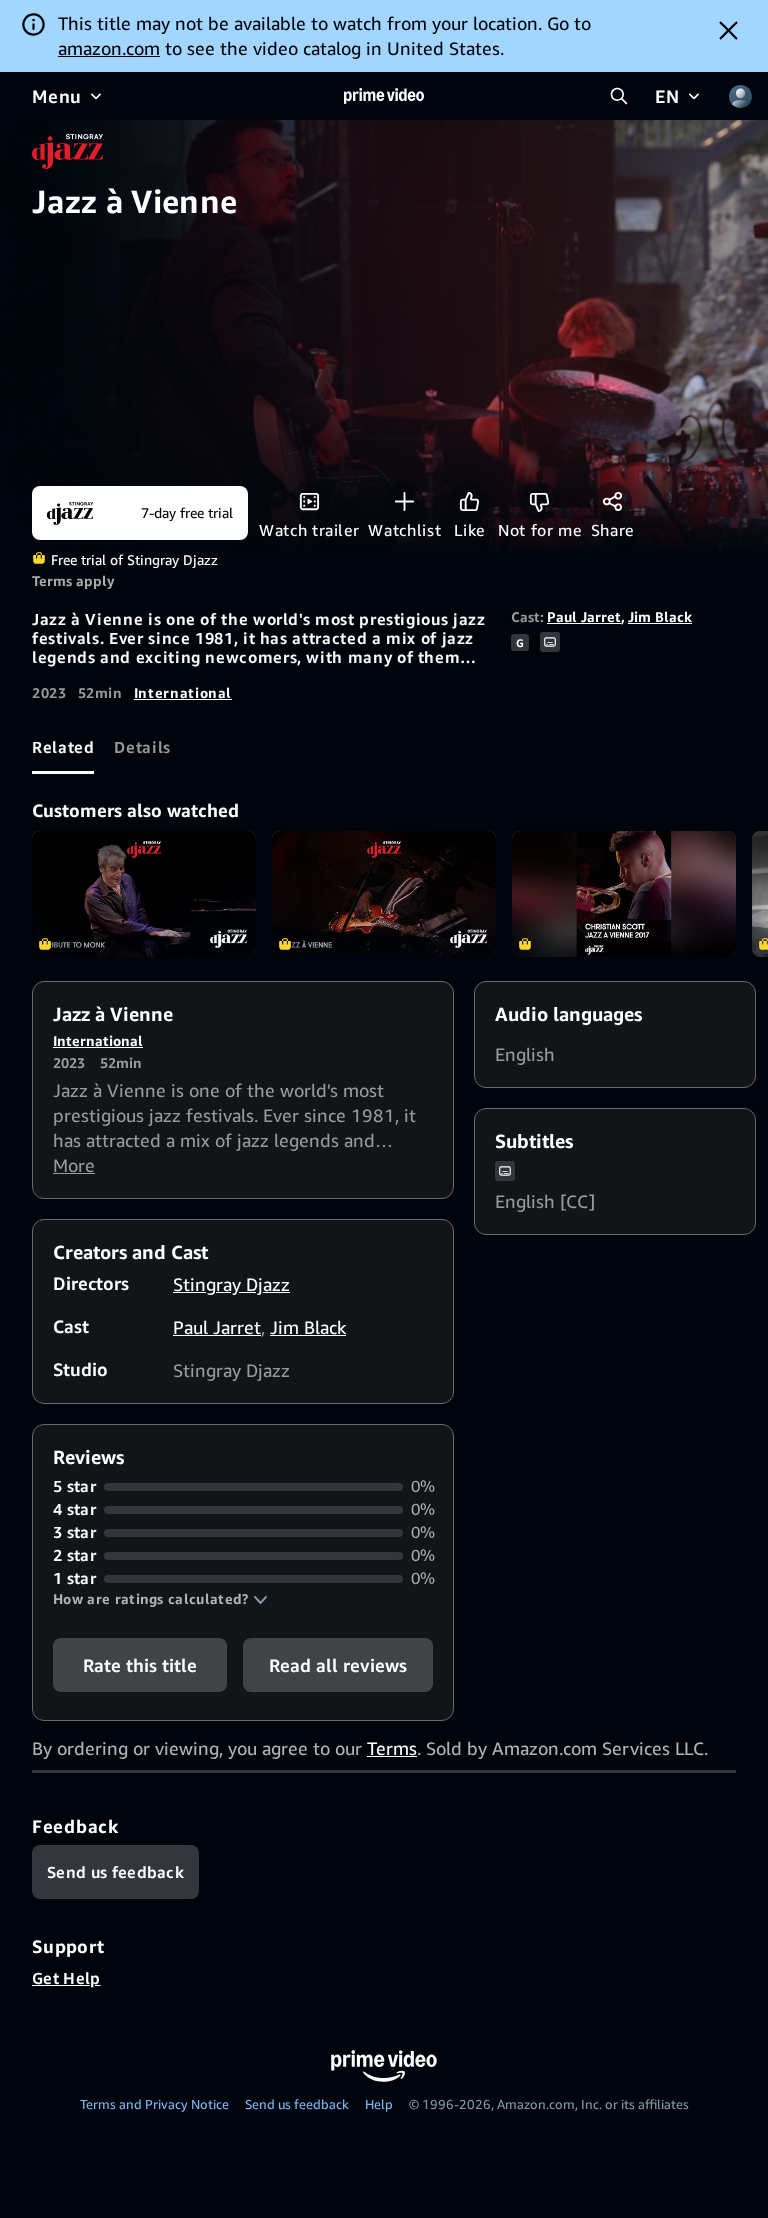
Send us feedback (297, 2104)
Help (379, 2104)
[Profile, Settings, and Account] (740, 96)
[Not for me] (539, 501)
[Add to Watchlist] (404, 501)
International (183, 692)
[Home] (384, 96)
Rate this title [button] (140, 1665)
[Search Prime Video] (619, 96)
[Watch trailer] (309, 501)
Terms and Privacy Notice (154, 2104)
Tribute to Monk (144, 894)
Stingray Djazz (231, 1284)
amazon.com (109, 48)
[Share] (612, 501)
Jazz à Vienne (384, 894)
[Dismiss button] (728, 30)
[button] (160, 1599)
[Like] (469, 501)
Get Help (66, 1978)
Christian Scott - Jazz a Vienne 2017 (624, 894)
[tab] (63, 747)
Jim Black (660, 616)
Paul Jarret (584, 616)
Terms (392, 1748)
